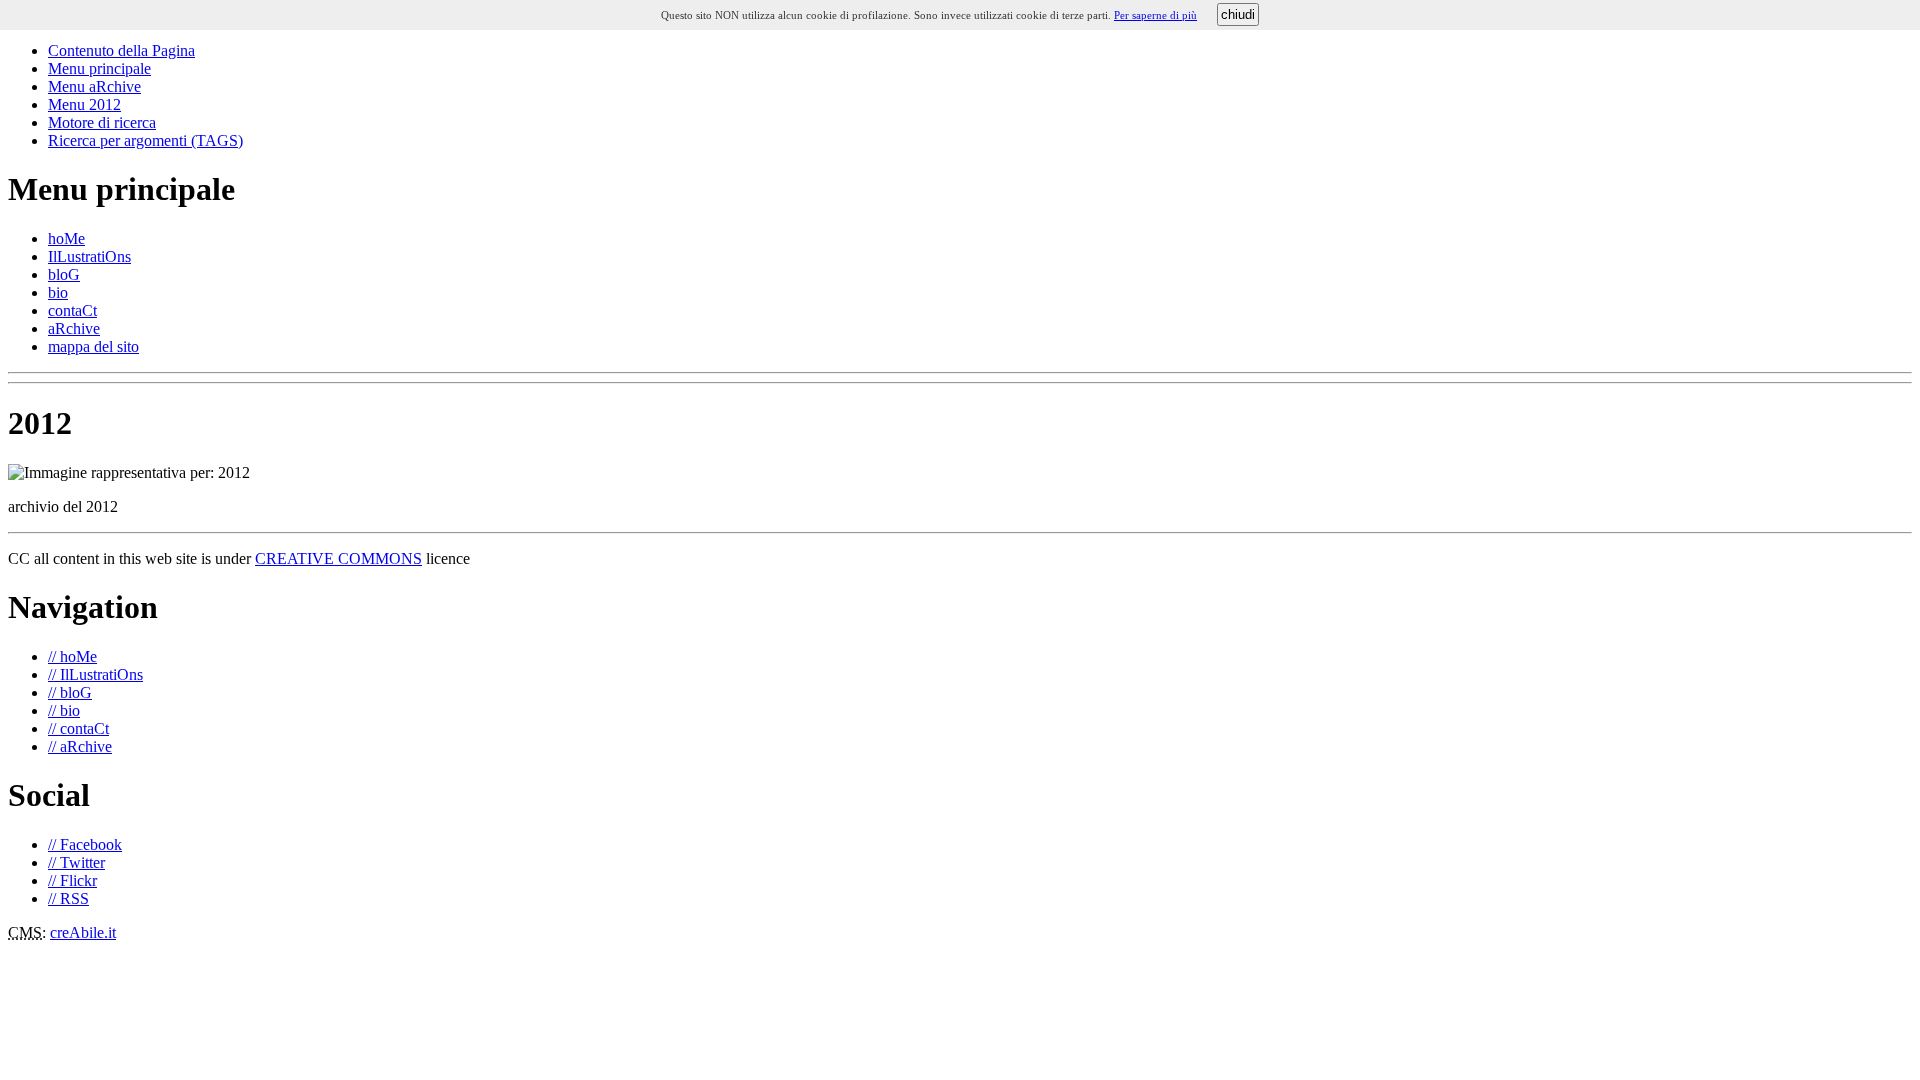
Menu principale (99, 68)
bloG (64, 274)
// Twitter (76, 862)
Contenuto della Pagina (121, 50)
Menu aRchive (94, 86)
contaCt (72, 310)
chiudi (1238, 14)
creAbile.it (83, 932)
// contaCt (78, 728)
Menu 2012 (84, 104)
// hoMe (72, 656)
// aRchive (80, 746)
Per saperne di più (1155, 15)
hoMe (66, 238)
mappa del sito (93, 346)
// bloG (70, 692)
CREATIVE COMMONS (338, 558)
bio (58, 292)
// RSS (68, 898)
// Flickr (72, 880)
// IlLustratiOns (95, 674)
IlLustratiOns (89, 256)
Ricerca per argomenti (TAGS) (145, 140)
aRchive (74, 328)
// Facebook (85, 844)
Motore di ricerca (102, 122)
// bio (64, 710)
